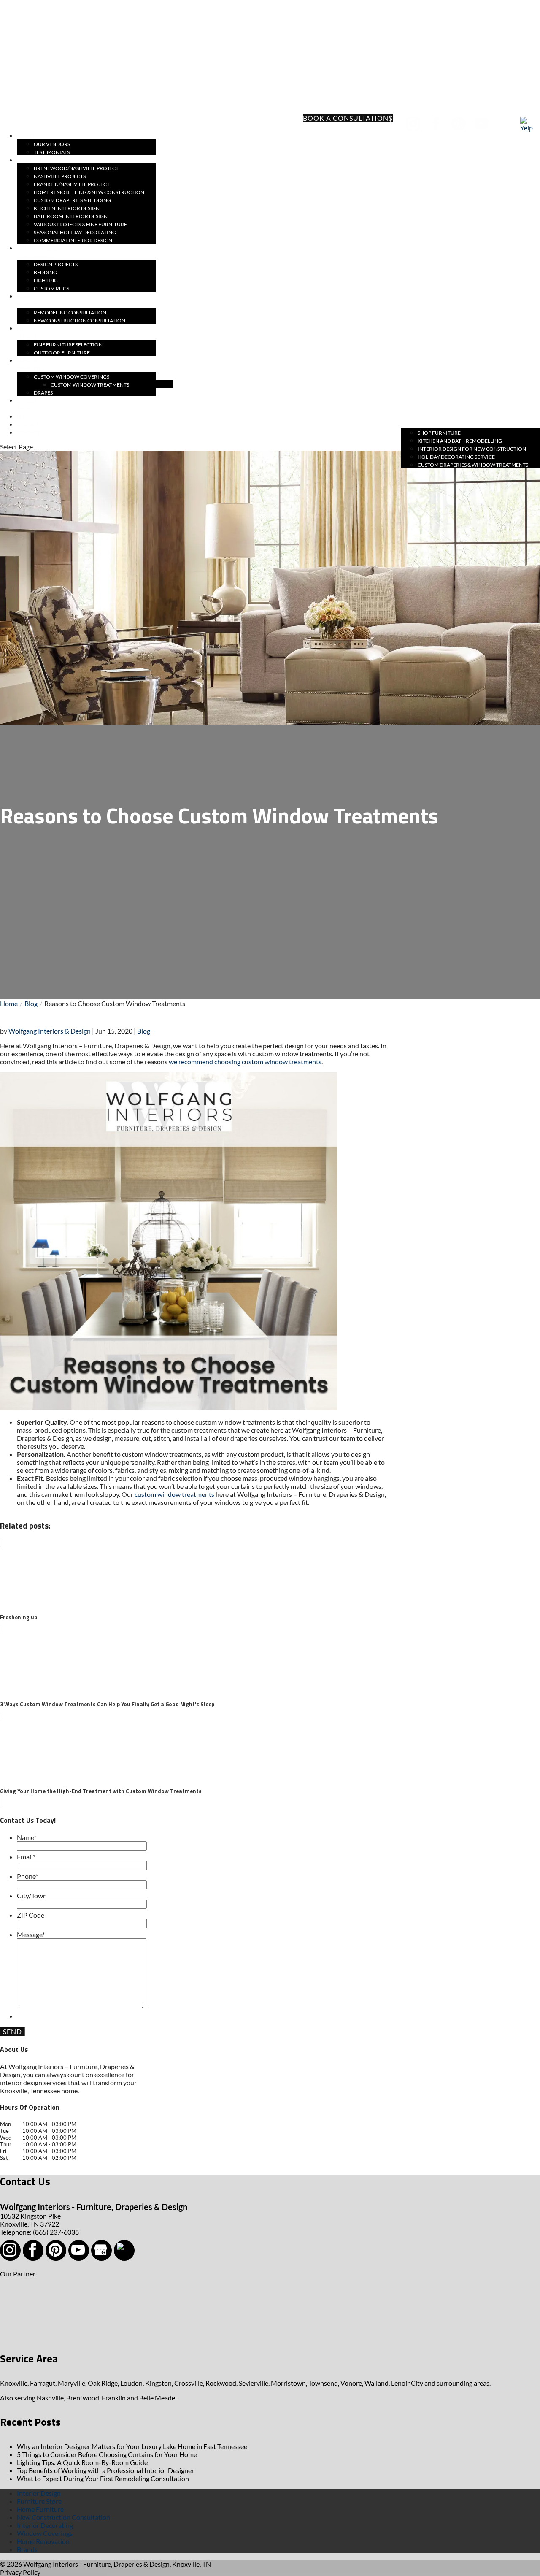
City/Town (32, 1895)
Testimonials (52, 152)
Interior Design (39, 2493)
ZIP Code (31, 1915)
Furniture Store (39, 2501)
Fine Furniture (31, 333)
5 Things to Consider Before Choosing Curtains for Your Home (107, 2454)
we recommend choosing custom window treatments (244, 1062)
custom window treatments (174, 1494)
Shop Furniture (439, 433)
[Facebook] (436, 124)
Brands (27, 2549)
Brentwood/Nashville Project (76, 168)
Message (31, 1934)
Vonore (351, 2383)
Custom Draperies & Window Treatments (473, 465)
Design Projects (56, 264)
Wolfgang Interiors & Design (50, 1031)
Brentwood (83, 2398)
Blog (144, 1031)
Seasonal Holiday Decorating (75, 232)
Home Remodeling (34, 300)
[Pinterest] (459, 124)
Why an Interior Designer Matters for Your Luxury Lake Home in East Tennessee (132, 2446)
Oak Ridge (103, 2383)
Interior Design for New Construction (472, 449)
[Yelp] (528, 124)
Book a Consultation (346, 118)
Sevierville (254, 2383)
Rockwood (221, 2383)
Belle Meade (157, 2398)
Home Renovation (43, 2541)
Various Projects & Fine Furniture (80, 224)
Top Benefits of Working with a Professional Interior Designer (105, 2470)
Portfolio (31, 160)
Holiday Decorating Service (456, 457)
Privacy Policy (20, 2572)
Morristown (288, 2383)
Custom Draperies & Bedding (72, 200)
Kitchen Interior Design (67, 208)
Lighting (46, 280)
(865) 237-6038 (47, 123)
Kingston (158, 2383)
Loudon (131, 2383)
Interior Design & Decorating (39, 252)
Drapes (43, 393)
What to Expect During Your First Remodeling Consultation (103, 2478)
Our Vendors (52, 144)
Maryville (72, 2383)
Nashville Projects (60, 176)
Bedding (45, 272)
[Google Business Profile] (505, 124)
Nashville (50, 2398)
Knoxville (14, 2383)
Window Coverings (45, 2533)
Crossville (189, 2383)
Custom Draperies (30, 365)
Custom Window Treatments (90, 385)
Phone (27, 1876)
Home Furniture (40, 2509)
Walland (377, 2383)
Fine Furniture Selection (68, 345)
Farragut (43, 2383)
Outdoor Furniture (62, 353)
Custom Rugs (51, 288)
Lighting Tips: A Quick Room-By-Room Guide (82, 2462)
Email (26, 1857)
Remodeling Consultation (70, 313)
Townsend (323, 2383)
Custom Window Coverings (72, 377)
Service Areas (27, 405)
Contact (29, 433)
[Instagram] (414, 124)
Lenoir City (407, 2383)
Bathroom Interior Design (71, 216)
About (26, 136)
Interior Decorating (45, 2525)
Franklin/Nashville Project (72, 184)
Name (27, 1837)
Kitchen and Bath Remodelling (460, 441)
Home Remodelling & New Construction (89, 192)
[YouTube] (482, 124)
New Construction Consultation (80, 321)
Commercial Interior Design (73, 240)
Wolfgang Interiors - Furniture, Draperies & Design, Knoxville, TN (117, 2564)
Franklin (114, 2398)
